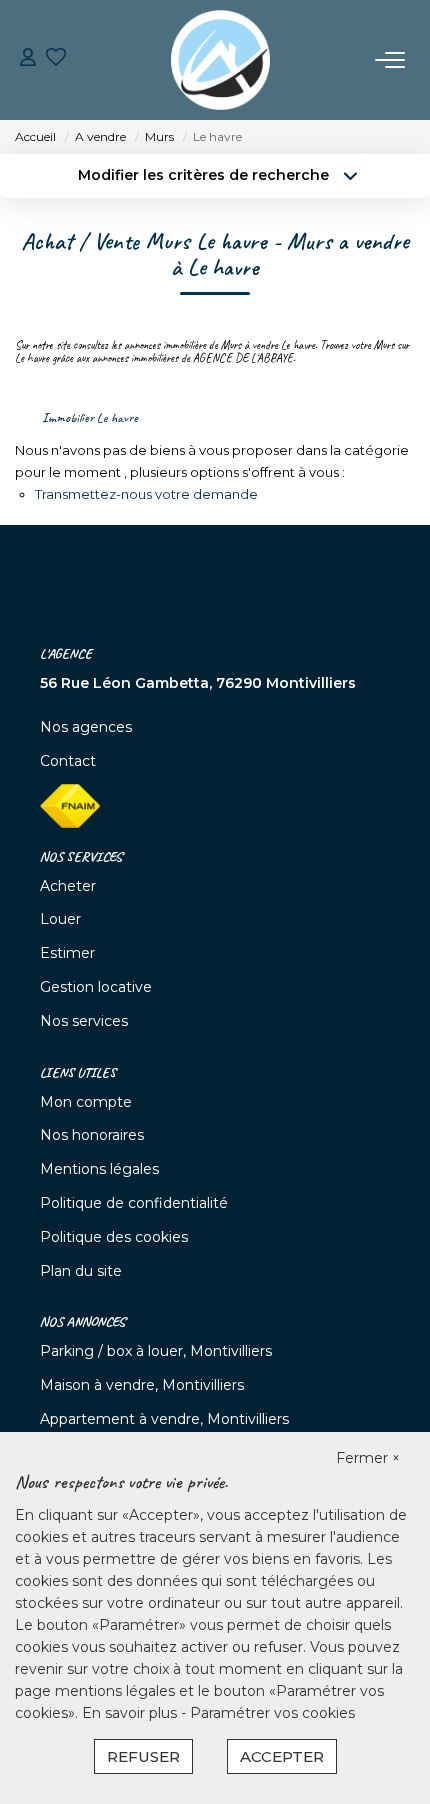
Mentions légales (99, 1169)
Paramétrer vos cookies (272, 1713)
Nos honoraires (92, 1135)
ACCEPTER (282, 1756)
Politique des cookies (114, 1237)
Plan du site (81, 1271)
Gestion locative (96, 987)
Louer (60, 919)
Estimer (67, 953)
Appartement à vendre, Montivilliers (164, 1419)
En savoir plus (131, 1713)
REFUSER (143, 1756)
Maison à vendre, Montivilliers (142, 1385)
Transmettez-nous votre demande (146, 494)
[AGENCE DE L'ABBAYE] (221, 60)
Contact (68, 761)
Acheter (68, 886)
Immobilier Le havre (90, 417)
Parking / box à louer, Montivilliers (156, 1351)
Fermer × (368, 1458)
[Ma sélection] (56, 59)
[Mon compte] (28, 59)
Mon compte (86, 1102)
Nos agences (86, 727)
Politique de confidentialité (134, 1203)
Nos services (84, 1021)
